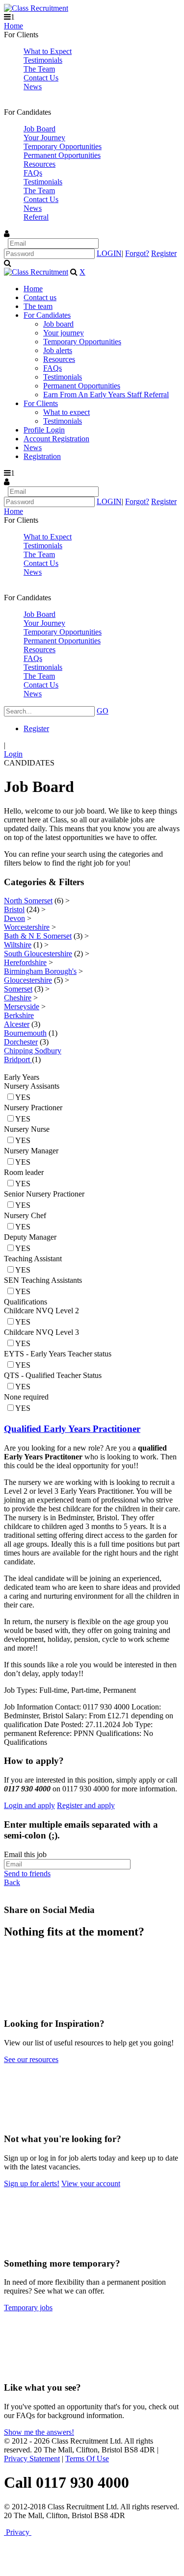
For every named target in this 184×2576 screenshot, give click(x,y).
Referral (36, 217)
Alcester (17, 1024)
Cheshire (18, 998)
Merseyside (22, 1007)
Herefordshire (25, 962)
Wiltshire (18, 945)
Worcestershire (27, 927)
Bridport (18, 1059)
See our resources (31, 2059)
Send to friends (27, 1874)
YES (23, 1097)
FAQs (33, 173)
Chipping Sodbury (33, 1051)
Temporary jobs (28, 2308)
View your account (91, 2183)
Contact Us (41, 78)
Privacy (18, 2532)
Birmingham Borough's (40, 971)
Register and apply (86, 1805)
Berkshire (19, 1015)
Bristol (14, 909)
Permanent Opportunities (62, 155)
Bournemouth (25, 1033)
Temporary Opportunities (63, 146)
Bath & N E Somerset (38, 936)
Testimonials (43, 60)
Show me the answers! (39, 2432)
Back (12, 1882)
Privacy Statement (32, 2459)
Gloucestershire (28, 980)
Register (164, 253)
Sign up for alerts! (32, 2183)
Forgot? (137, 253)
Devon (14, 918)
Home (13, 26)
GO (103, 711)
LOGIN (109, 253)
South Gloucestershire (38, 954)
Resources (39, 164)
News (33, 87)
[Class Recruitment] (36, 8)
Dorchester (21, 1042)
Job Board (39, 129)
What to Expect (48, 51)
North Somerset (28, 901)
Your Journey (44, 138)
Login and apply (29, 1805)
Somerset (18, 989)
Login (13, 754)
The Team (39, 69)
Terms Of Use (87, 2459)
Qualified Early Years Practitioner (72, 1429)
